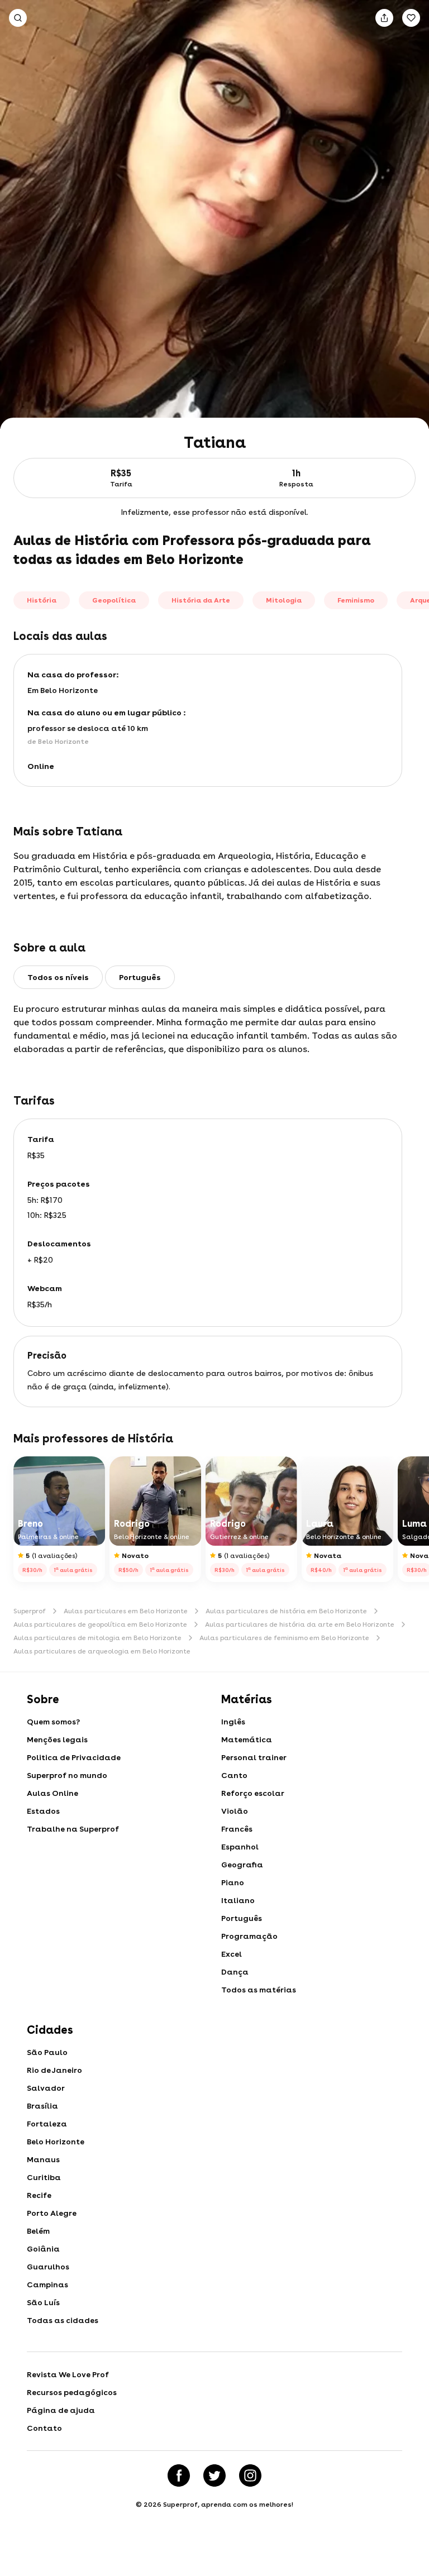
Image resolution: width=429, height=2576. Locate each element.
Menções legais (57, 1739)
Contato (44, 2428)
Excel (232, 1954)
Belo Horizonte (56, 2142)
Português (242, 1918)
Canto (234, 1775)
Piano (233, 1882)
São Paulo (47, 2052)
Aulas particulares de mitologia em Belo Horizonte (97, 1638)
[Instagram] (250, 2475)
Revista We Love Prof (68, 2374)
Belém (38, 2231)
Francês (237, 1829)
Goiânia (43, 2249)
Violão (235, 1811)
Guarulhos (48, 2267)
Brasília (42, 2106)
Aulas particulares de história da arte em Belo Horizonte (300, 1624)
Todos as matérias (259, 1990)
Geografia (242, 1865)
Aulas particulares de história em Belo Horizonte (286, 1611)
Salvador (46, 2088)
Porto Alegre (52, 2213)
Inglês (233, 1722)
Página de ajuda (61, 2410)
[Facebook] (179, 2475)
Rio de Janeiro (54, 2070)
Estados (43, 1811)
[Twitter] (214, 2475)
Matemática (247, 1739)
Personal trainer (254, 1757)
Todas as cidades (63, 2320)
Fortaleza (47, 2124)
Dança (235, 1972)
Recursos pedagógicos (72, 2392)
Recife (39, 2195)
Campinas (47, 2285)
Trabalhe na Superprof (73, 1829)
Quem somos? (53, 1722)
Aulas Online (53, 1793)
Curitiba (44, 2177)
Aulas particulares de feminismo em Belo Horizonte (284, 1638)
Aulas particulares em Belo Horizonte (126, 1611)
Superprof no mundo (67, 1775)
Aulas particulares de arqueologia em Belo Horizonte (102, 1651)
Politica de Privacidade (74, 1757)
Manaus (43, 2159)
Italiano (238, 1900)
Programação (249, 1936)
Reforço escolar (253, 1793)
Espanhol (240, 1847)
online (41, 766)
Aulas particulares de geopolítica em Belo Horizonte (100, 1624)
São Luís (43, 2302)
